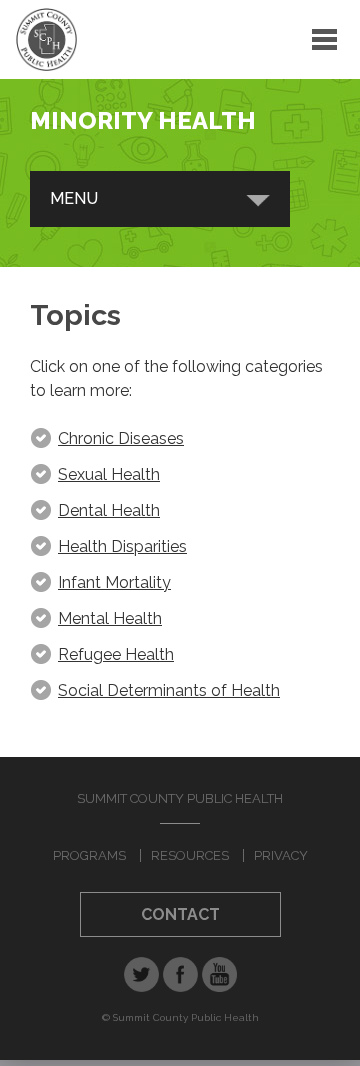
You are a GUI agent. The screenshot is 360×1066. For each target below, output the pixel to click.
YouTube (219, 974)
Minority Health (143, 120)
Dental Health (109, 510)
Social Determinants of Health (169, 690)
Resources (190, 855)
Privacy (281, 855)
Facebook (180, 974)
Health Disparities (122, 546)
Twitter (141, 974)
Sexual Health (109, 474)
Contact (180, 914)
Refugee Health (116, 654)
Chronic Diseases (121, 438)
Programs (89, 855)
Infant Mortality (114, 582)
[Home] (46, 39)
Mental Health (110, 618)
